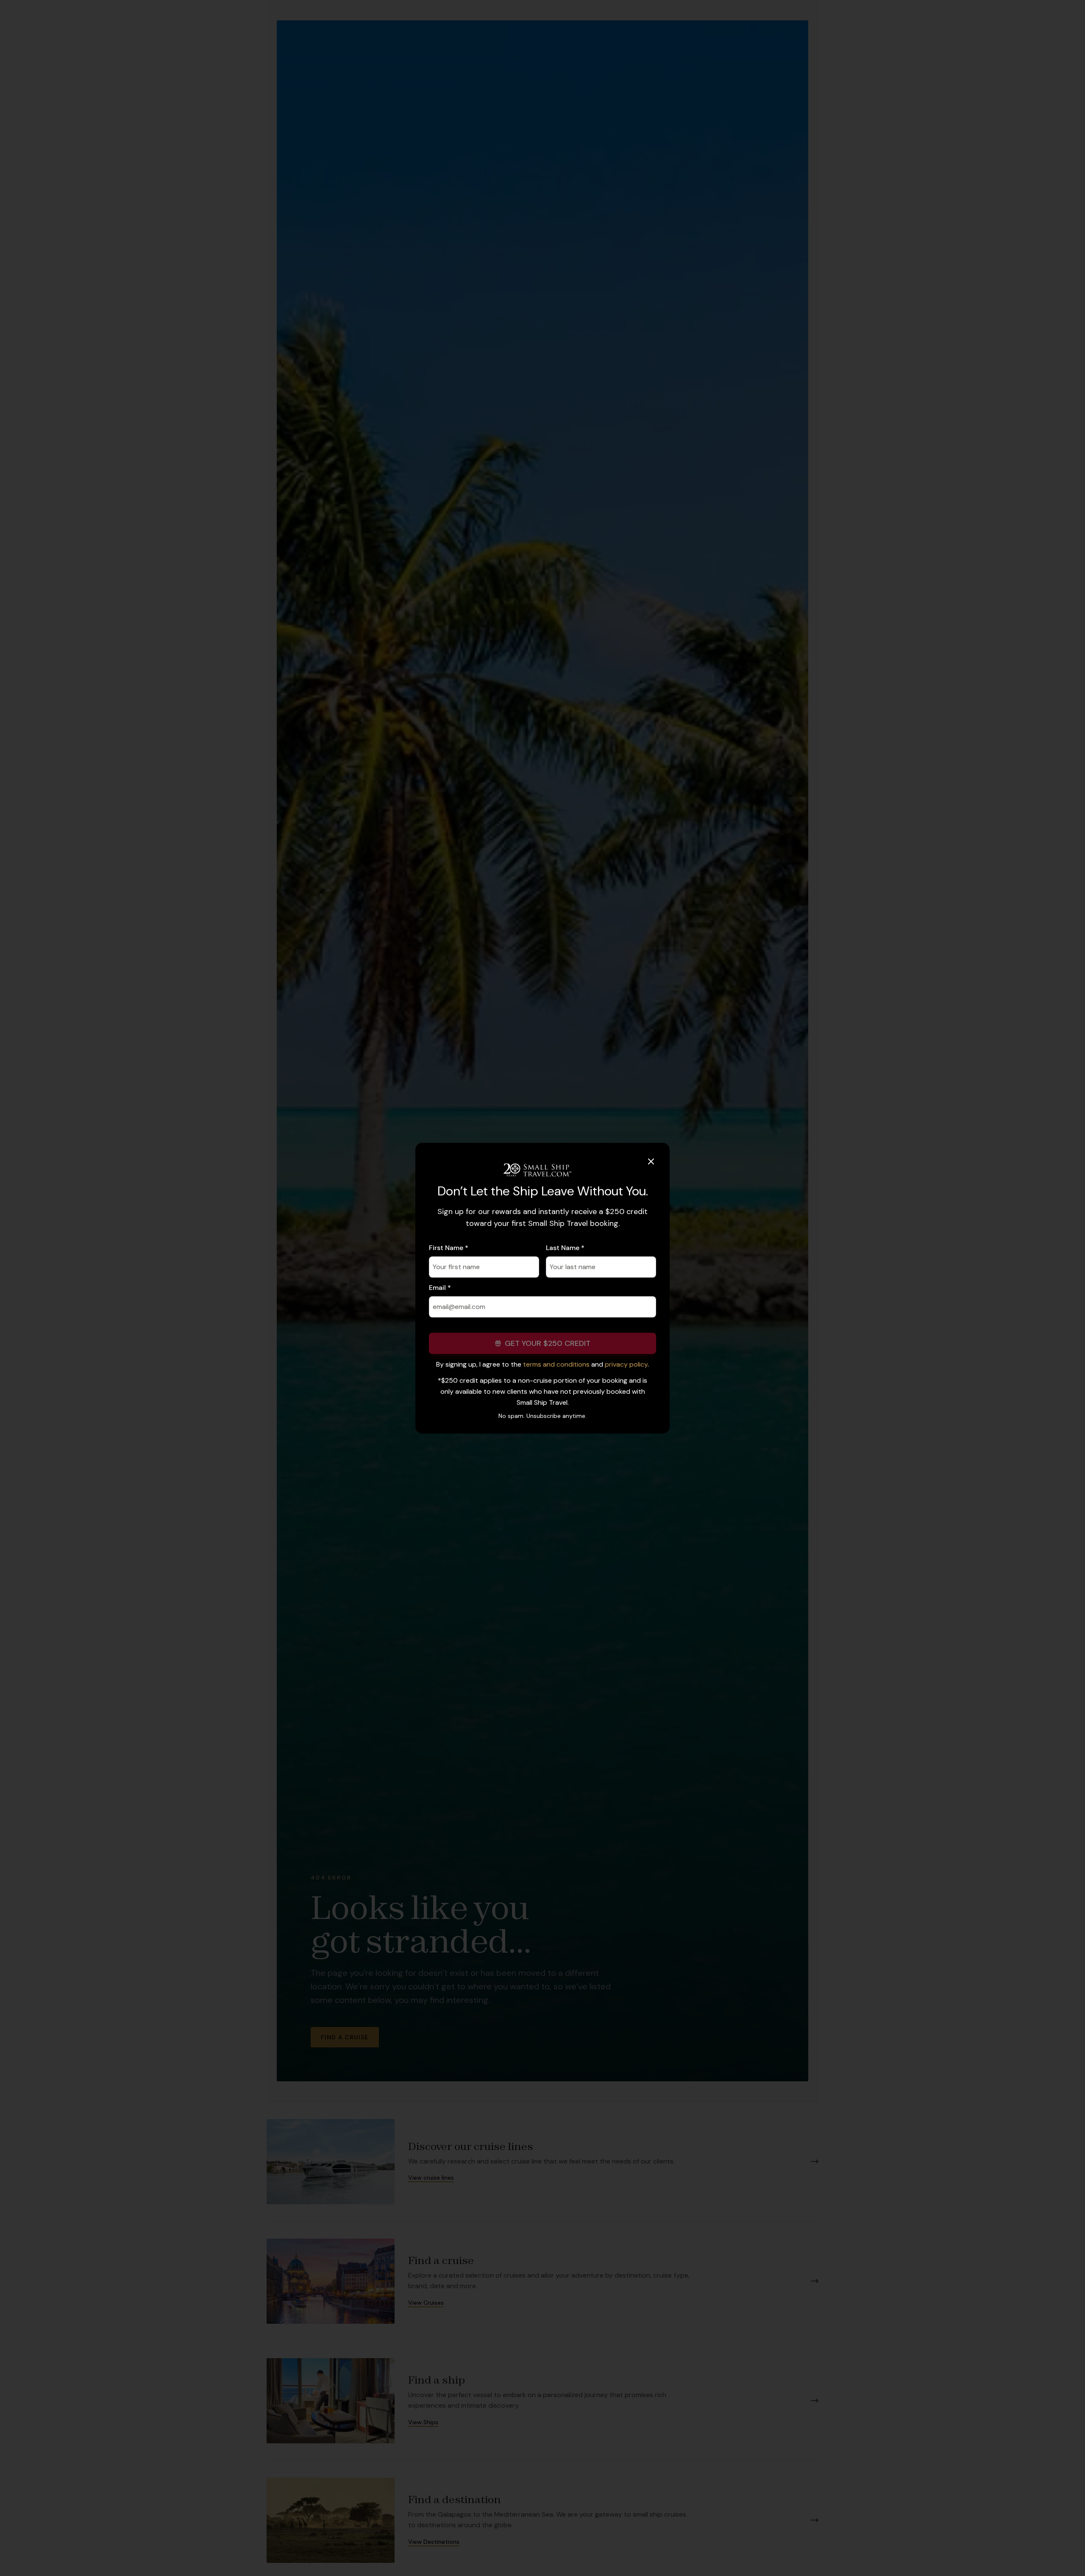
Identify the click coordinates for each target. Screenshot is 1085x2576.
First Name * (449, 1248)
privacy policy (626, 1364)
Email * (440, 1288)
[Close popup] (651, 1161)
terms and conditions (556, 1364)
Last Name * (565, 1248)
